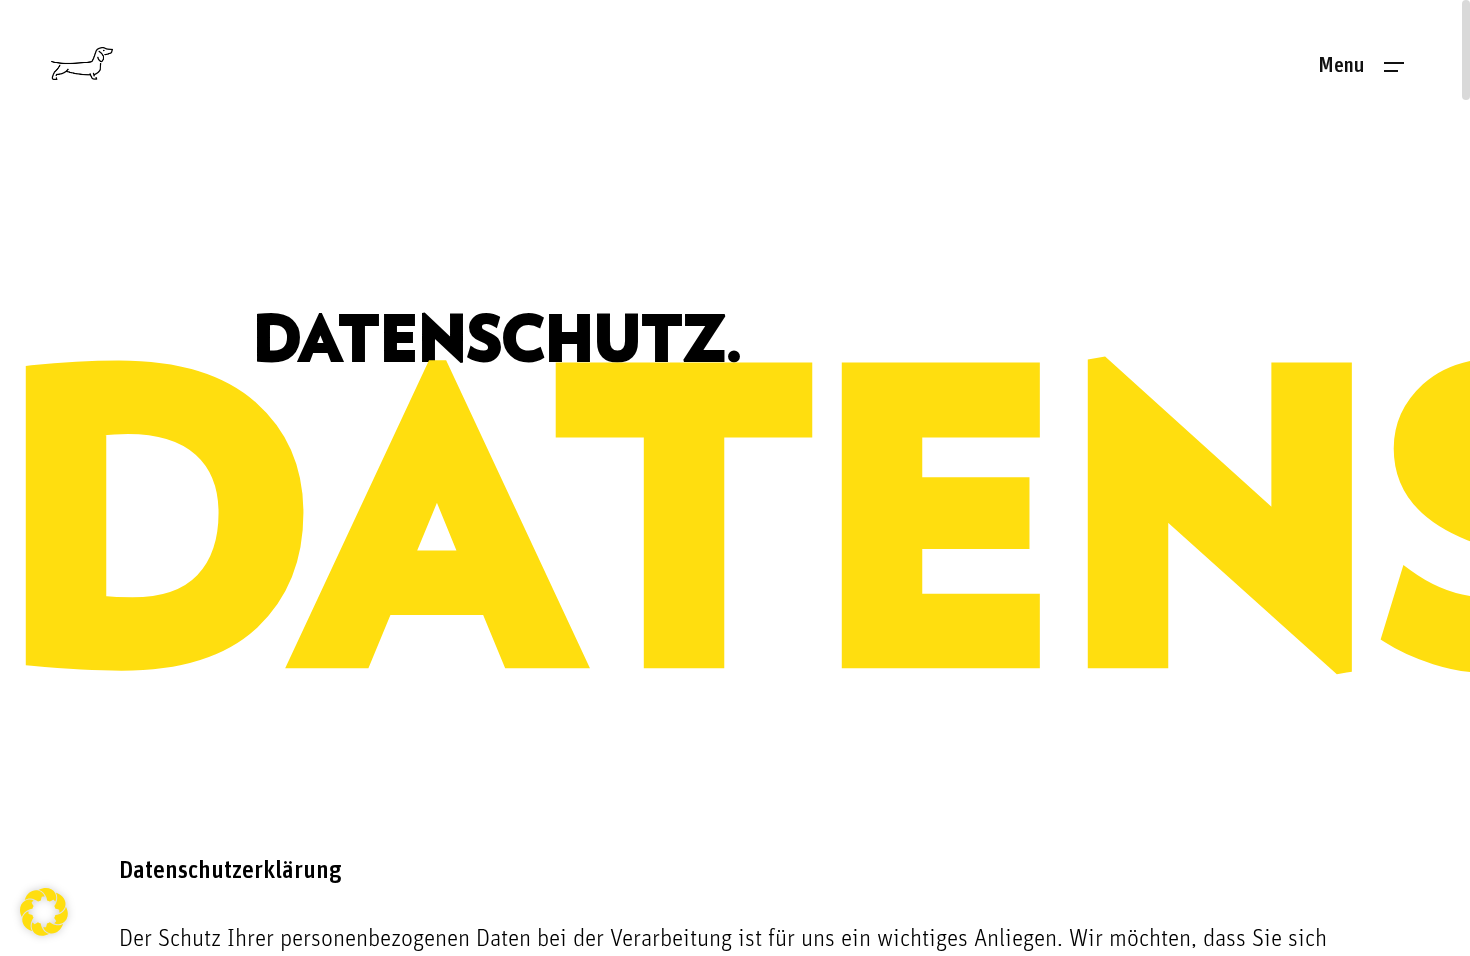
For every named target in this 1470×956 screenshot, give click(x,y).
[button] (44, 912)
